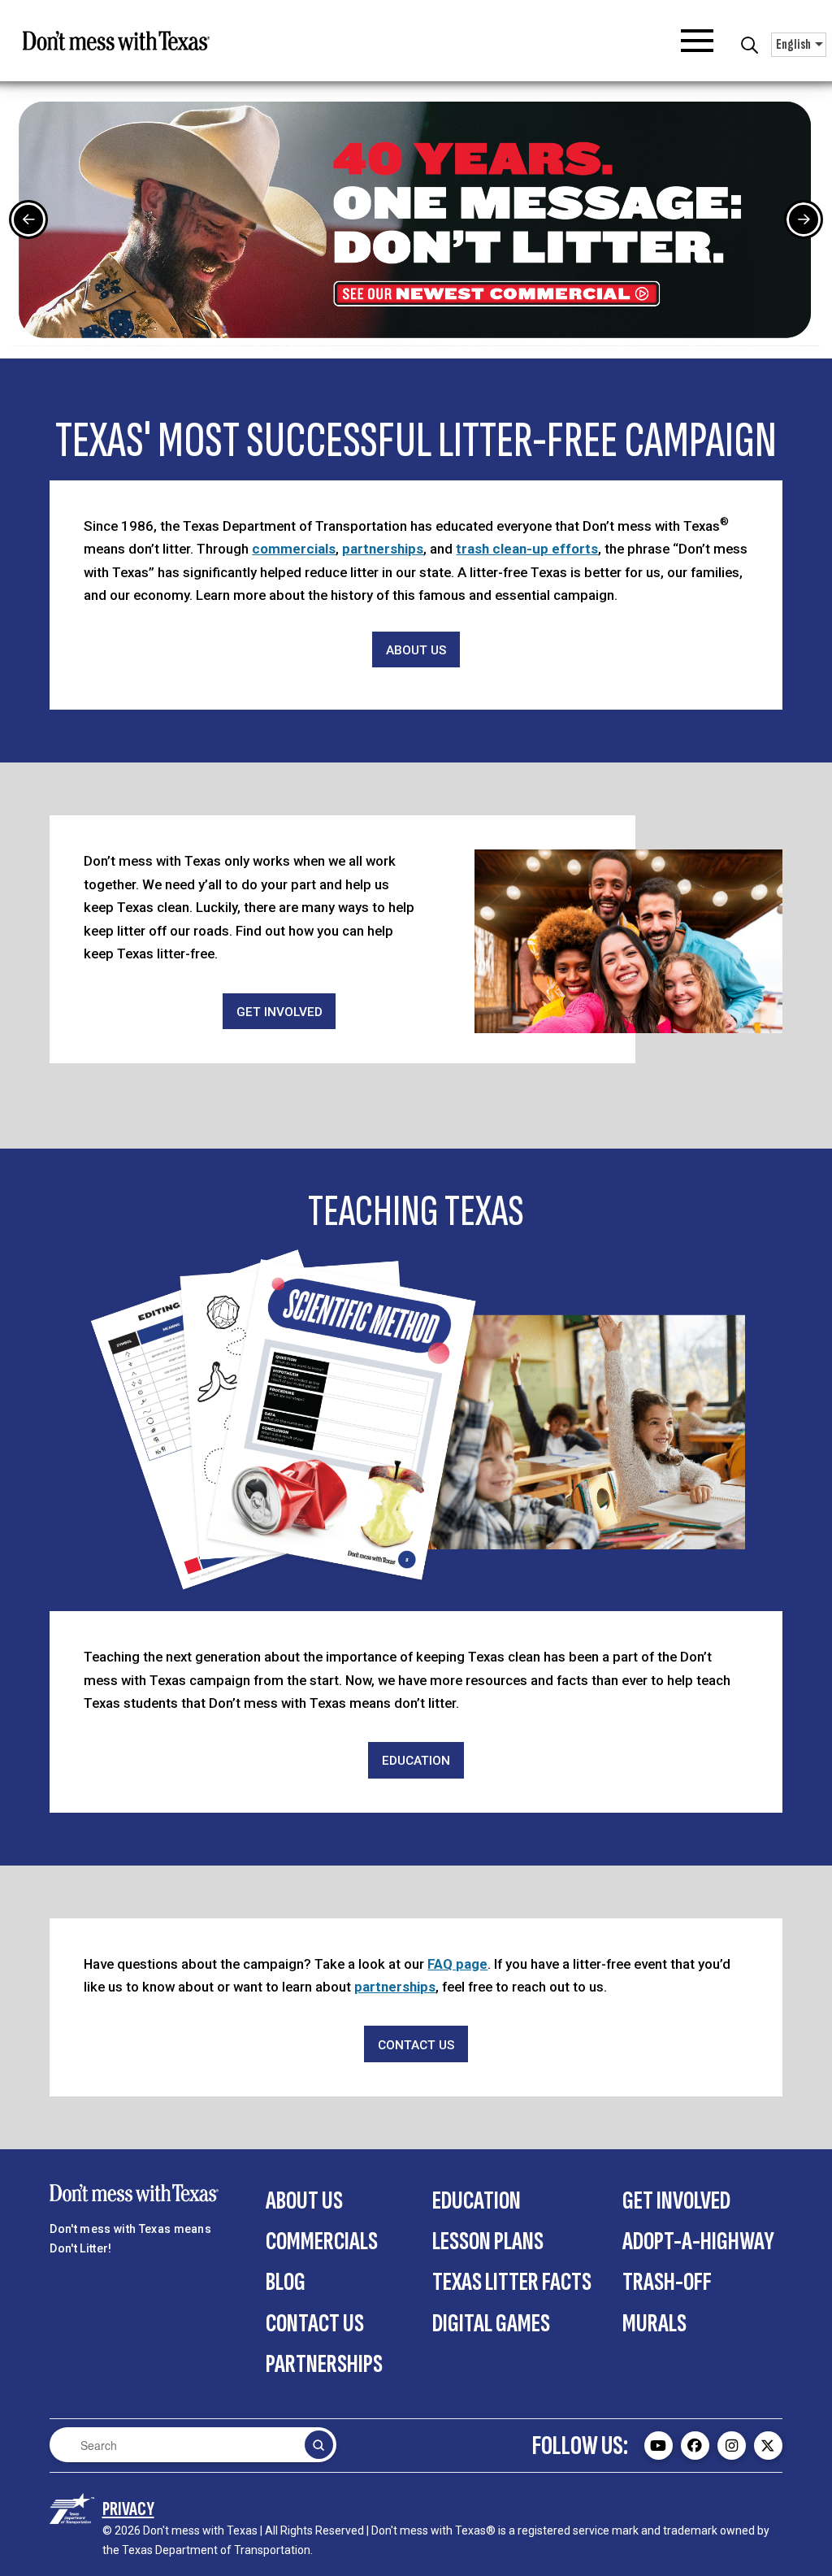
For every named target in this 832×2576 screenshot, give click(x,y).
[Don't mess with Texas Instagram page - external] (732, 2446)
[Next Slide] (804, 219)
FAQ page (457, 1964)
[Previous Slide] (28, 219)
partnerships (383, 549)
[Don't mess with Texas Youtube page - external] (659, 2446)
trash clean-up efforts (527, 549)
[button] (697, 41)
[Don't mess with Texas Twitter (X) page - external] (768, 2446)
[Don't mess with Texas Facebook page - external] (695, 2446)
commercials (294, 549)
